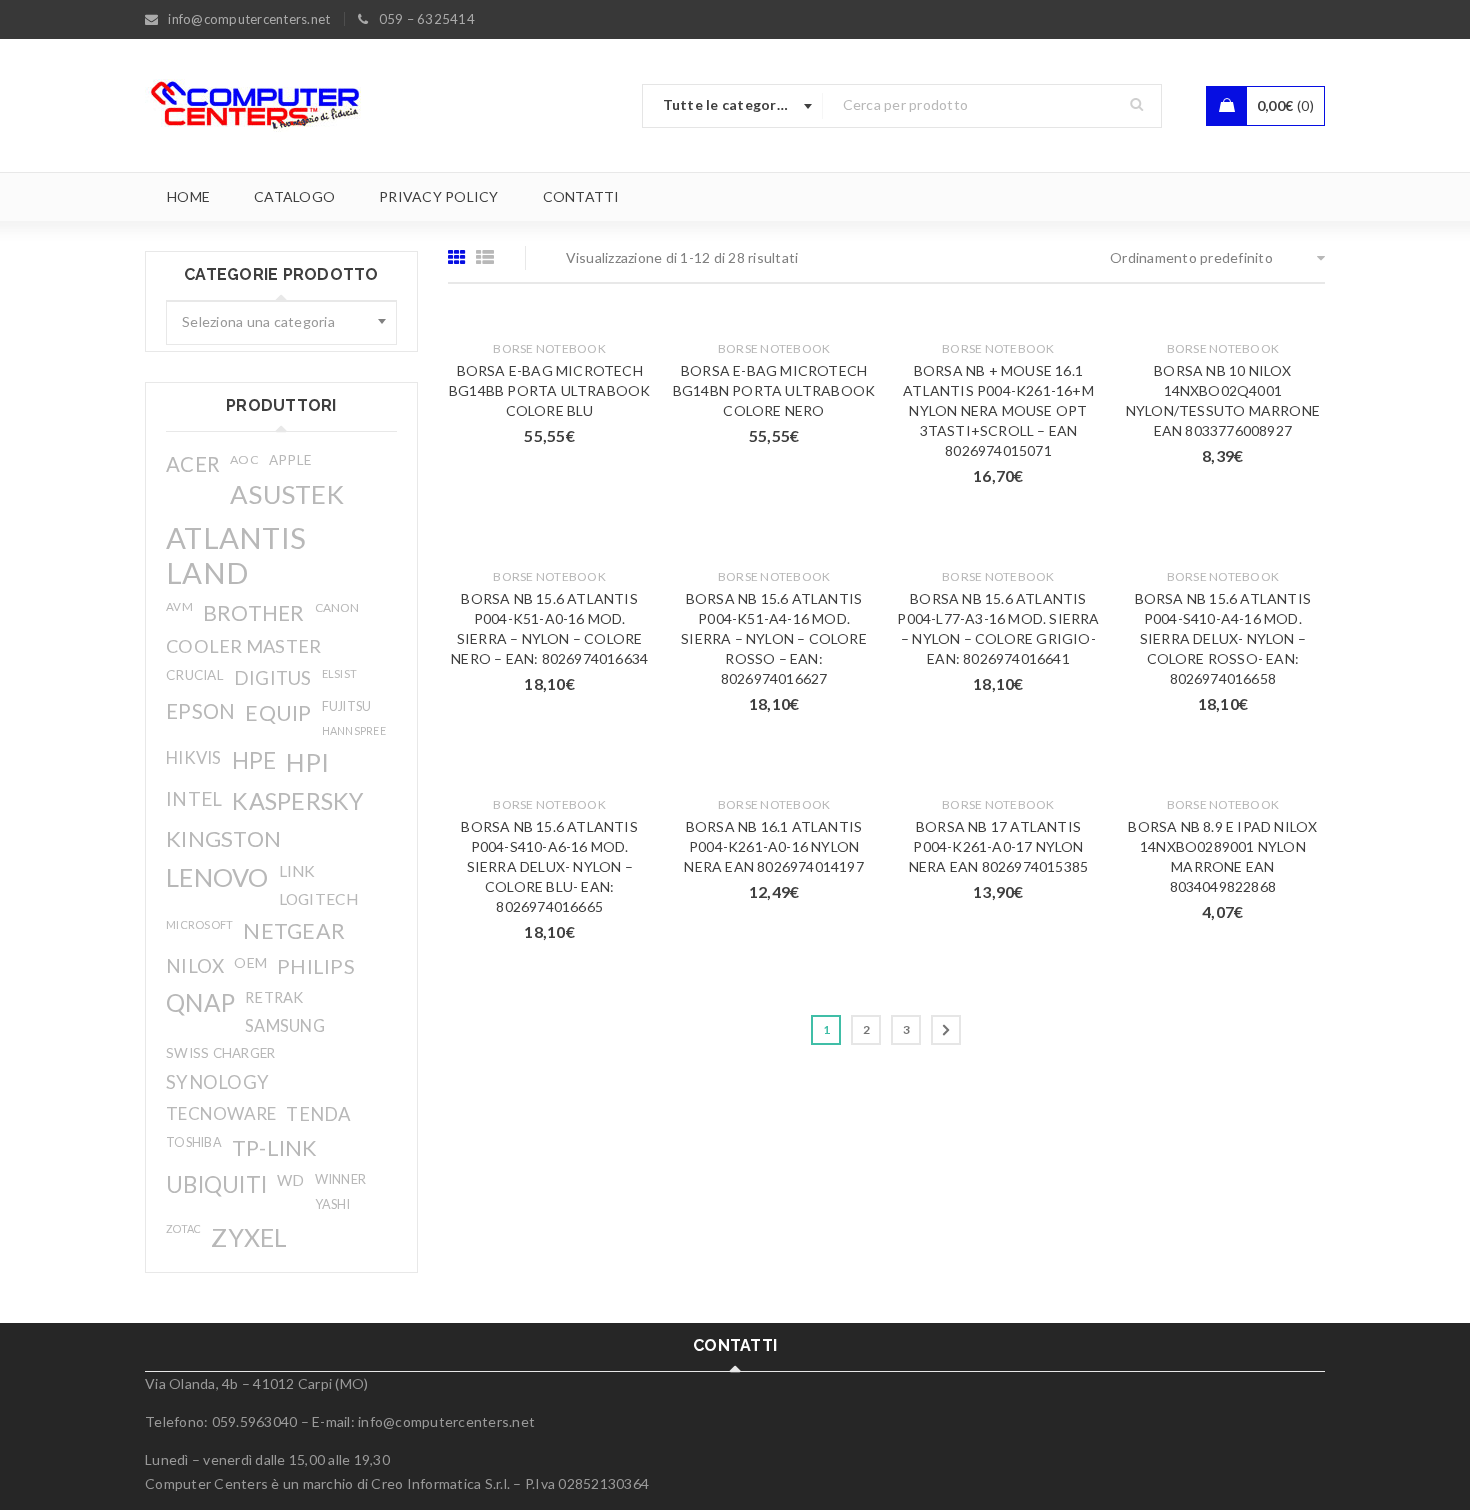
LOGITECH (319, 899)
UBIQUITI (216, 1184)
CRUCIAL (195, 675)
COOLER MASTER (243, 646)
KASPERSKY (297, 801)
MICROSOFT (199, 924)
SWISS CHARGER (220, 1053)
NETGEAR (294, 931)
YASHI (332, 1204)
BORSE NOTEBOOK (549, 348)
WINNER (341, 1179)
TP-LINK (275, 1148)
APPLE (290, 460)
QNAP (200, 1002)
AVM (179, 606)
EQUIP (278, 712)
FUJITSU (347, 706)
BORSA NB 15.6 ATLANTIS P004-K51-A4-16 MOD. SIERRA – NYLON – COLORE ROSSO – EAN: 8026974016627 (774, 638)
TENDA (318, 1114)
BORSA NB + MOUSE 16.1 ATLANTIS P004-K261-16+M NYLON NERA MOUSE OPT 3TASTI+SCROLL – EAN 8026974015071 (998, 410)
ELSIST (340, 673)
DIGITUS (273, 678)
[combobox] (733, 106)
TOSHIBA (194, 1142)
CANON (337, 607)
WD (291, 1180)
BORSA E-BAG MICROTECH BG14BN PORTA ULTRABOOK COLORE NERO (774, 390)
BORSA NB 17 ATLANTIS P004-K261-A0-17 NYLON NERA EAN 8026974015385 (998, 846)
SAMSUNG (285, 1025)
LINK (297, 871)
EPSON (200, 711)
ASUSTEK (287, 494)
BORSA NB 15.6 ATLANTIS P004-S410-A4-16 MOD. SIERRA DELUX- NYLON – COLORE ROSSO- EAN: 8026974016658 (1223, 638)
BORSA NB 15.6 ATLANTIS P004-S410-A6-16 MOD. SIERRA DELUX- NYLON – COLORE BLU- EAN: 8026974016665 (549, 866)
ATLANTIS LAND (236, 555)
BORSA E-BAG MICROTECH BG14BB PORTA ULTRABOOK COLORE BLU (549, 390)
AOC (244, 459)
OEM (250, 962)
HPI (307, 762)
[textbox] (281, 323)
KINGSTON (223, 838)
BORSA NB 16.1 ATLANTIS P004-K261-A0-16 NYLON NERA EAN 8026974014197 (773, 846)
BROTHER (254, 612)
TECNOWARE (221, 1113)
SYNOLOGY (217, 1082)
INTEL (194, 798)
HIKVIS (194, 757)
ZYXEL (249, 1237)
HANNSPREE (354, 730)
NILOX (195, 965)
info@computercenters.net (446, 1421)
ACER (193, 464)
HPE (254, 760)
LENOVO (217, 877)
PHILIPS (316, 966)
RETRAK (274, 997)
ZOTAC (183, 1228)
